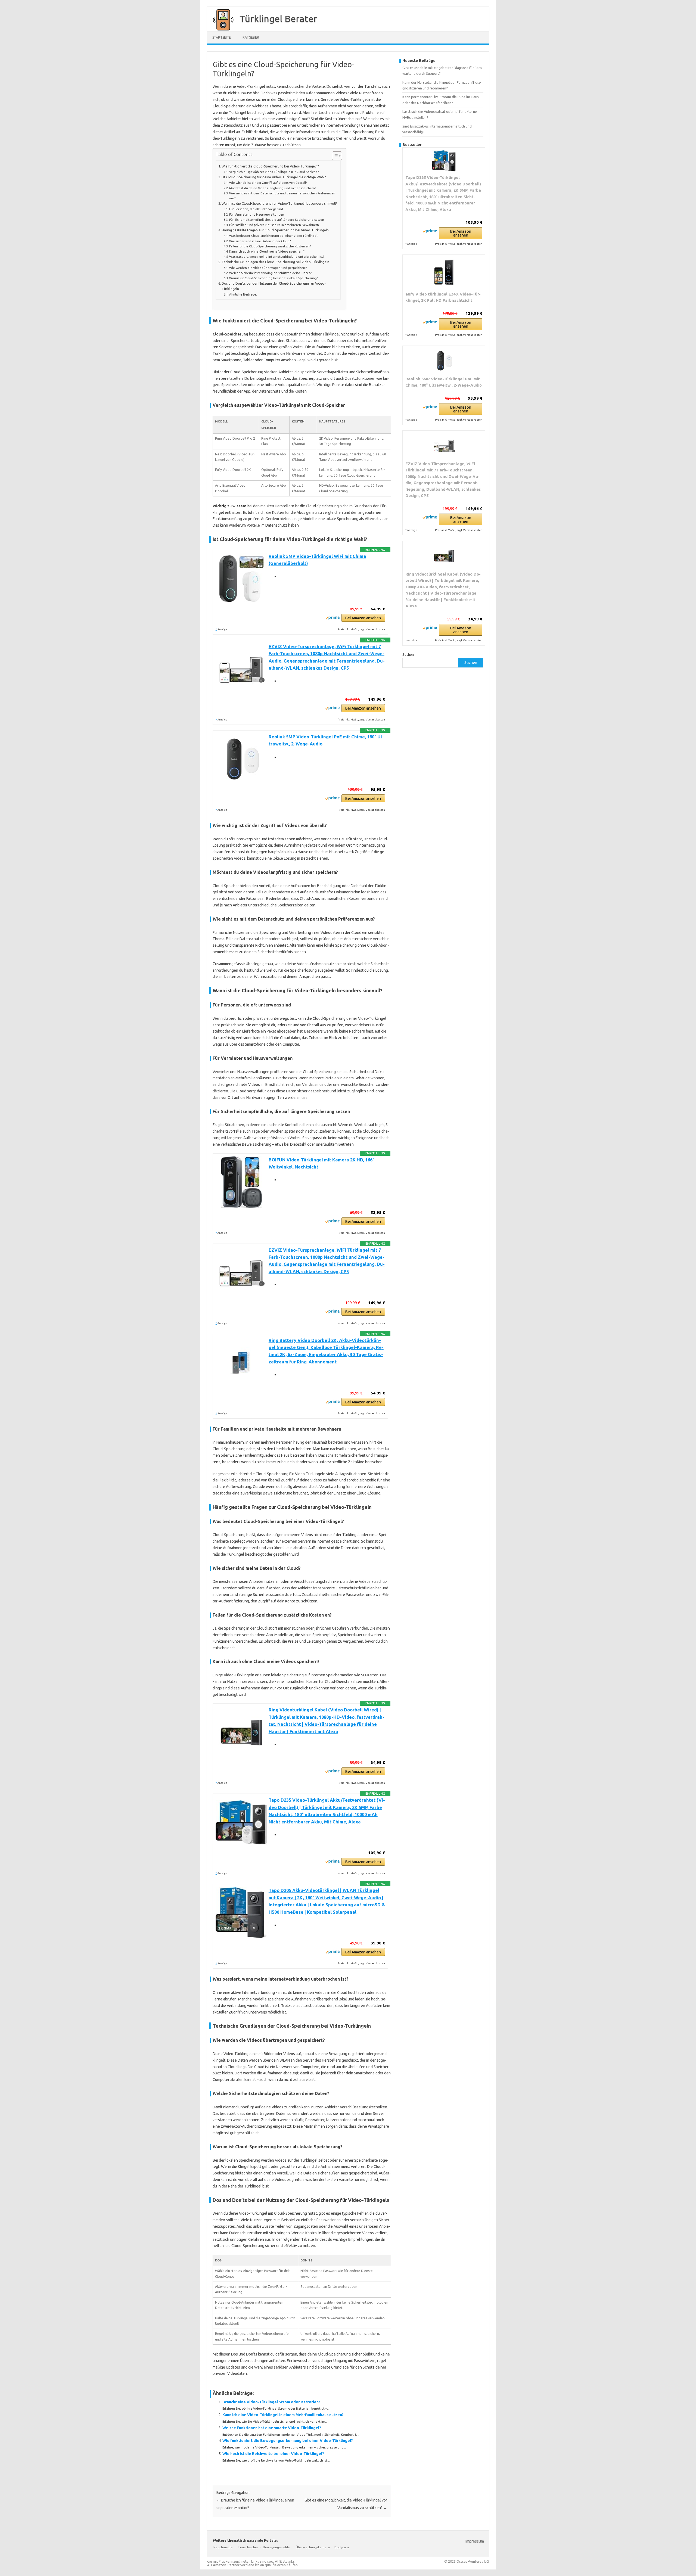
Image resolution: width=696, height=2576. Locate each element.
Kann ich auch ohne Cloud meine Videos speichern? (267, 251)
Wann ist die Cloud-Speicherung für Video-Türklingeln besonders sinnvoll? (279, 203)
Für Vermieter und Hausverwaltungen (257, 214)
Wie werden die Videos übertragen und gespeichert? (268, 268)
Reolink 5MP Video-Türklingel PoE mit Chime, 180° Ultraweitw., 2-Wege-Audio (444, 382)
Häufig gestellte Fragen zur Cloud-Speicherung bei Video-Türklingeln (275, 230)
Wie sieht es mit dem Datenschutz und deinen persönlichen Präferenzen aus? (282, 196)
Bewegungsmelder (277, 2547)
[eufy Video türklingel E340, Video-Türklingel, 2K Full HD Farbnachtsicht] (444, 273)
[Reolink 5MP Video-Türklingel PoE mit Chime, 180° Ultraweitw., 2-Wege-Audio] (444, 361)
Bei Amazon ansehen (363, 618)
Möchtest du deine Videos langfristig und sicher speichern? (273, 188)
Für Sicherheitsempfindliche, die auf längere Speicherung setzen (277, 220)
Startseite (222, 37)
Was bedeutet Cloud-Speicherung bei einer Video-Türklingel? (274, 236)
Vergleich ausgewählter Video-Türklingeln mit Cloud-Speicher (274, 172)
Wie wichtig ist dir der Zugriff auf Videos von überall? (268, 183)
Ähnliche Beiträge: (243, 294)
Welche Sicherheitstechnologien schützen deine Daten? (271, 273)
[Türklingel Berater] (220, 29)
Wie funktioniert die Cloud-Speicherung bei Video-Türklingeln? (270, 166)
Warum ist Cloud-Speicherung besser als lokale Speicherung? (274, 278)
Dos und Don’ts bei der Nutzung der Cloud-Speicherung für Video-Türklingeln (274, 286)
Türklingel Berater (278, 18)
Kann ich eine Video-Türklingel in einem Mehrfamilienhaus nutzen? (283, 2415)
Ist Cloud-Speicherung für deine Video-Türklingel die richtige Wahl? (274, 177)
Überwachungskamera (313, 2547)
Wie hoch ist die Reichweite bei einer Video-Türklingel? (273, 2454)
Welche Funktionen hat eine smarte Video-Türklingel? (272, 2428)
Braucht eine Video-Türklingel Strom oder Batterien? (271, 2402)
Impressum (475, 2541)
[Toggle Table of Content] (334, 156)
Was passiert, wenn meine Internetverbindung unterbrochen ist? (277, 257)
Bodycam (342, 2547)
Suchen (408, 654)
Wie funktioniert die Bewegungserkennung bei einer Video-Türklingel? (288, 2441)
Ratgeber (251, 37)
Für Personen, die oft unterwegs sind (256, 209)
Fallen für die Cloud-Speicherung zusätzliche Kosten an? (270, 246)
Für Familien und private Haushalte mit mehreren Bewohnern (274, 225)
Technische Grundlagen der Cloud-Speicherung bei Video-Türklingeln (275, 262)
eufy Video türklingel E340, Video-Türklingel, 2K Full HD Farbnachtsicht (443, 297)
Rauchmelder (224, 2547)
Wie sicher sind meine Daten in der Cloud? (260, 241)
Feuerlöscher (248, 2547)
